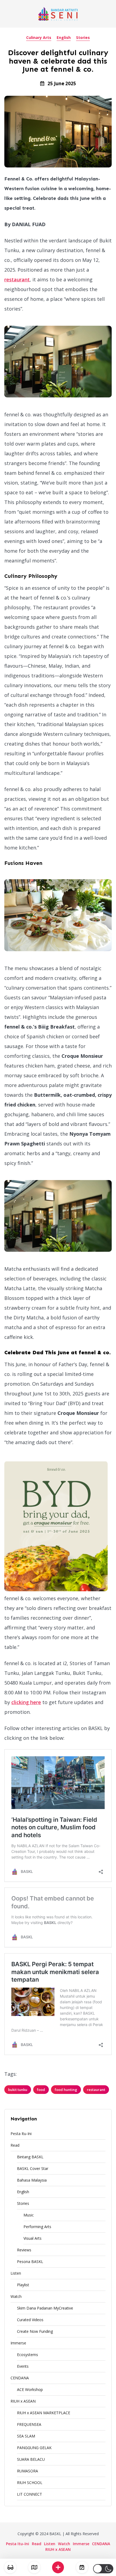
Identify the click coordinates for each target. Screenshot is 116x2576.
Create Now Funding (35, 2331)
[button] (103, 2569)
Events (23, 2366)
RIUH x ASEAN (23, 2401)
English (64, 37)
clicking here (26, 1702)
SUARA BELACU (31, 2459)
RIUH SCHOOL (30, 2483)
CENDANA (20, 2378)
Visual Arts (33, 2238)
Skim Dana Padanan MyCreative (45, 2308)
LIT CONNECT (30, 2494)
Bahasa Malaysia (32, 2180)
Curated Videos (30, 2320)
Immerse (18, 2343)
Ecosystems (28, 2355)
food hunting (66, 2090)
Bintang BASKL (30, 2157)
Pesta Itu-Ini (21, 2134)
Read (15, 2145)
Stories (83, 37)
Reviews (24, 2250)
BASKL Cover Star (33, 2168)
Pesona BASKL (30, 2262)
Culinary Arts (39, 37)
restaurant (17, 279)
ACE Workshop (30, 2389)
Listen (16, 2273)
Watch (16, 2296)
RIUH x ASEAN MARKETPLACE (44, 2413)
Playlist (23, 2285)
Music (29, 2215)
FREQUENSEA (29, 2424)
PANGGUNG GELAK (34, 2448)
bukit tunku (18, 2090)
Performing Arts (37, 2227)
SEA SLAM (26, 2436)
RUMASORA (28, 2471)
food (41, 2090)
